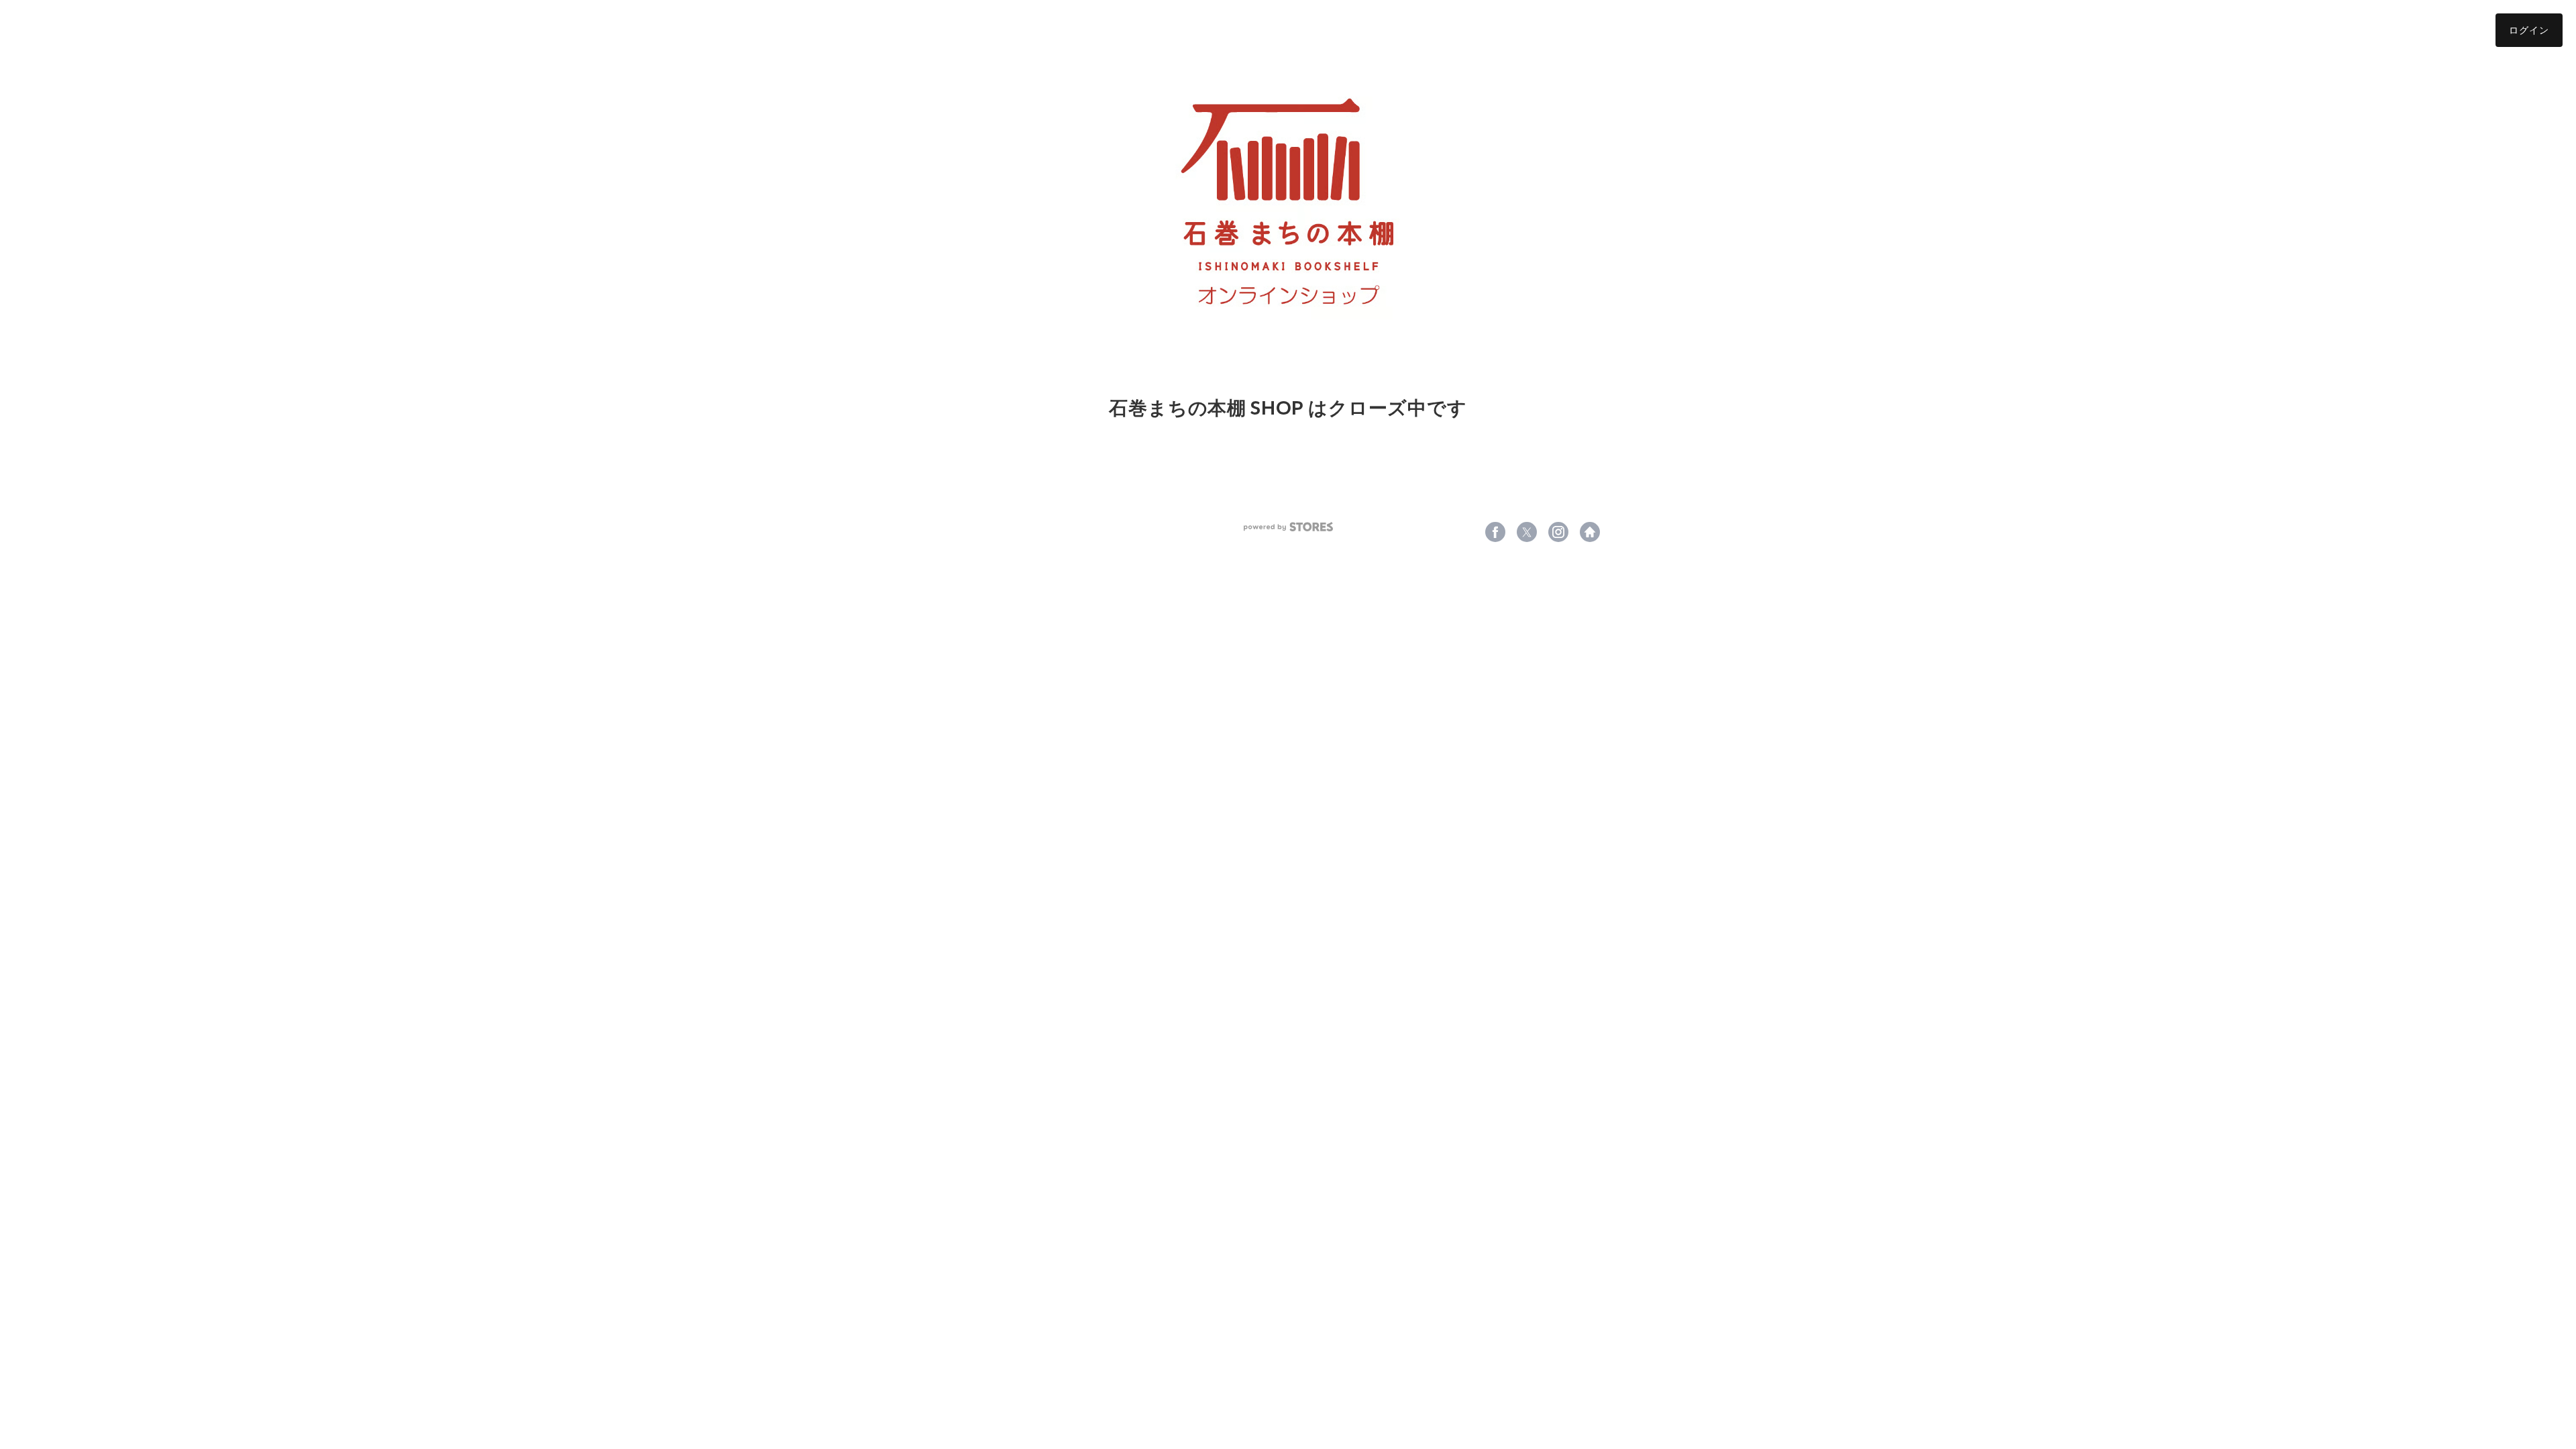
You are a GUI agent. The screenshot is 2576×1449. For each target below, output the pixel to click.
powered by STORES (1288, 527)
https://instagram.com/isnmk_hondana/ (1558, 532)
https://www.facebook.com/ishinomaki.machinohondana (1495, 532)
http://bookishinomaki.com (1590, 532)
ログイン (2529, 30)
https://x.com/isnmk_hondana (1527, 532)
